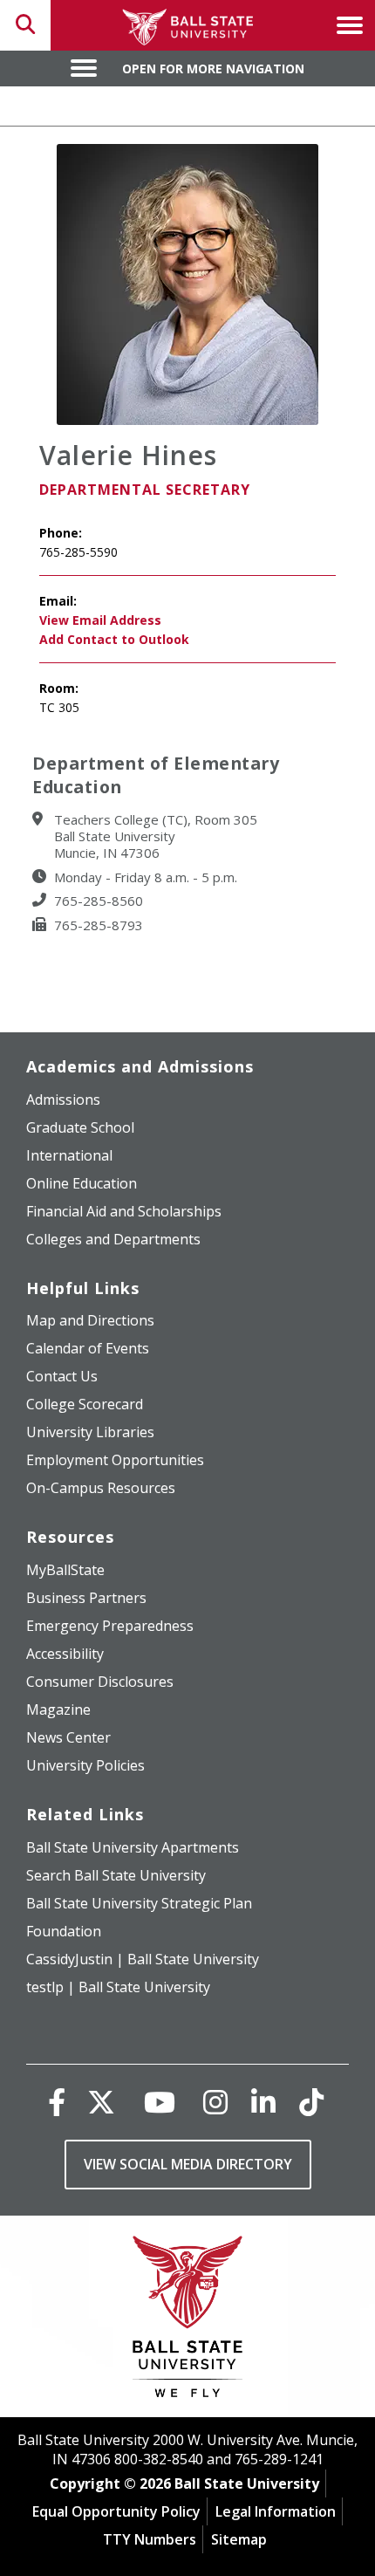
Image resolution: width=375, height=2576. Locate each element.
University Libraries (90, 1432)
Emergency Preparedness (110, 1626)
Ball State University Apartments (133, 1847)
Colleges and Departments (113, 1239)
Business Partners (86, 1598)
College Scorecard (85, 1404)
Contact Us (62, 1376)
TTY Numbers (150, 2539)
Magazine (58, 1709)
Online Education (82, 1183)
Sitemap (239, 2539)
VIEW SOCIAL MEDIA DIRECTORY (188, 2164)
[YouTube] (160, 2102)
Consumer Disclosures (100, 1682)
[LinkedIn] (263, 2102)
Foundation (64, 1931)
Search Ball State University (116, 1875)
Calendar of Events (88, 1348)
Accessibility (65, 1654)
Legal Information (276, 2511)
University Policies (85, 1765)
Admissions (63, 1100)
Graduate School (80, 1127)
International (69, 1155)
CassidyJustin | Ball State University (143, 1959)
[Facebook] (57, 2102)
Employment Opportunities (115, 1460)
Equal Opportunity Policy (116, 2511)
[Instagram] (215, 2102)
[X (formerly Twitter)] (101, 2102)
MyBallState (65, 1570)
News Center (68, 1737)
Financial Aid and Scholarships (124, 1211)
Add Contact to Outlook (114, 639)
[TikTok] (311, 2102)
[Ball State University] (188, 2321)
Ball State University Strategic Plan (139, 1903)
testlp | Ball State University (118, 1987)
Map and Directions (90, 1320)
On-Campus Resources (101, 1488)
